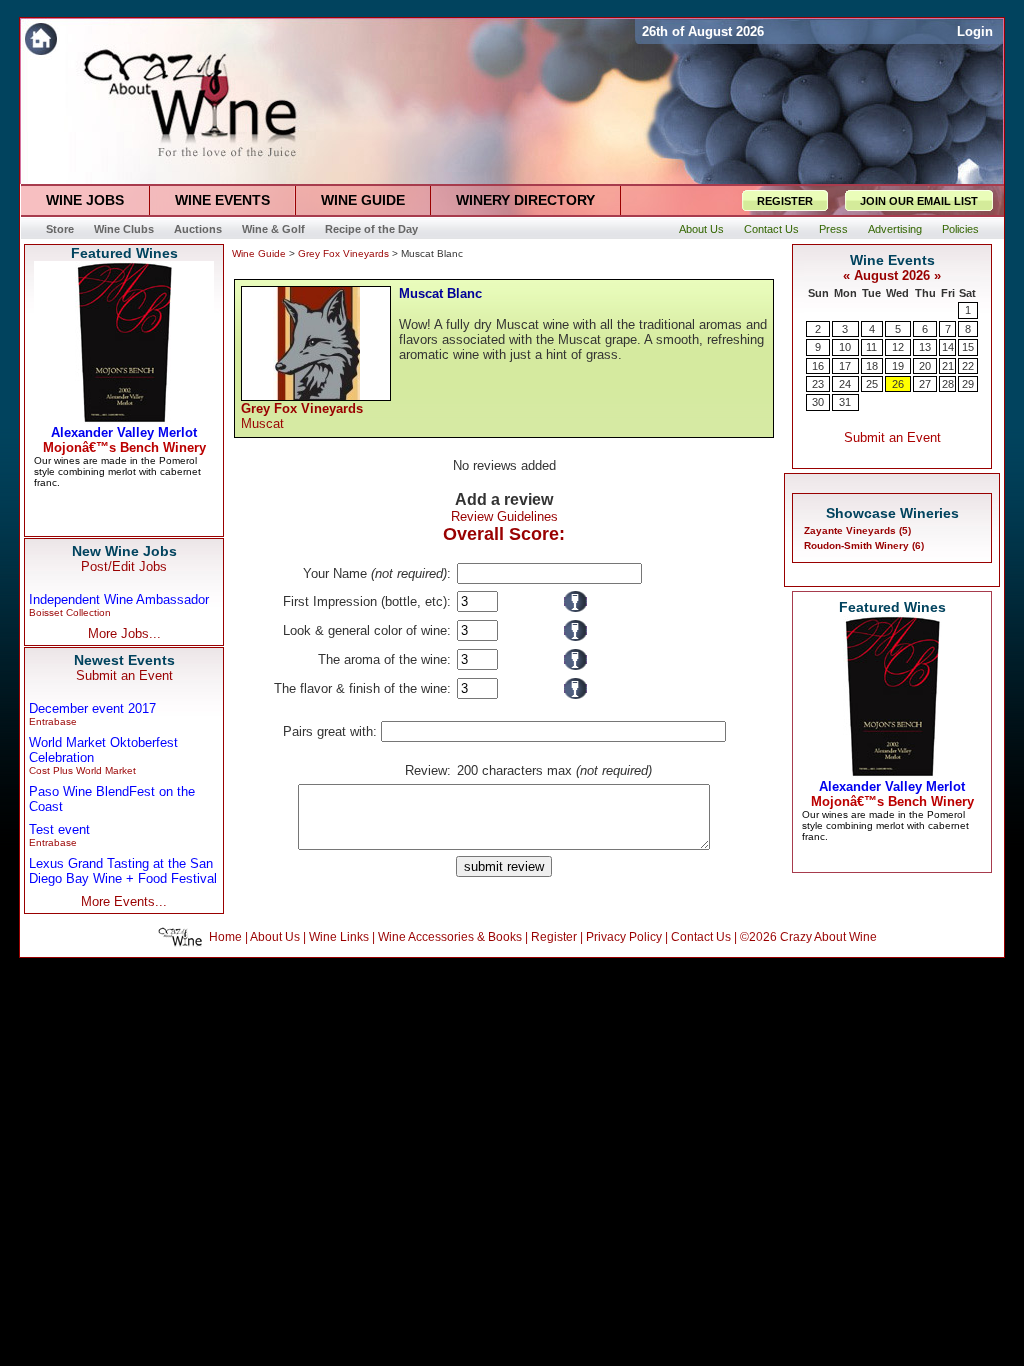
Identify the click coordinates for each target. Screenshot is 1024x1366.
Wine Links (339, 937)
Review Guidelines (504, 516)
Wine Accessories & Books (450, 937)
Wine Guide (259, 253)
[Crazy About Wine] (327, 38)
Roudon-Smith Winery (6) (864, 545)
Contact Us (701, 937)
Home (225, 937)
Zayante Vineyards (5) (857, 530)
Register (554, 937)
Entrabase (53, 721)
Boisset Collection (70, 612)
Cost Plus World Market (82, 770)
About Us (275, 937)
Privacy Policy (624, 937)
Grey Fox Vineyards (343, 253)
